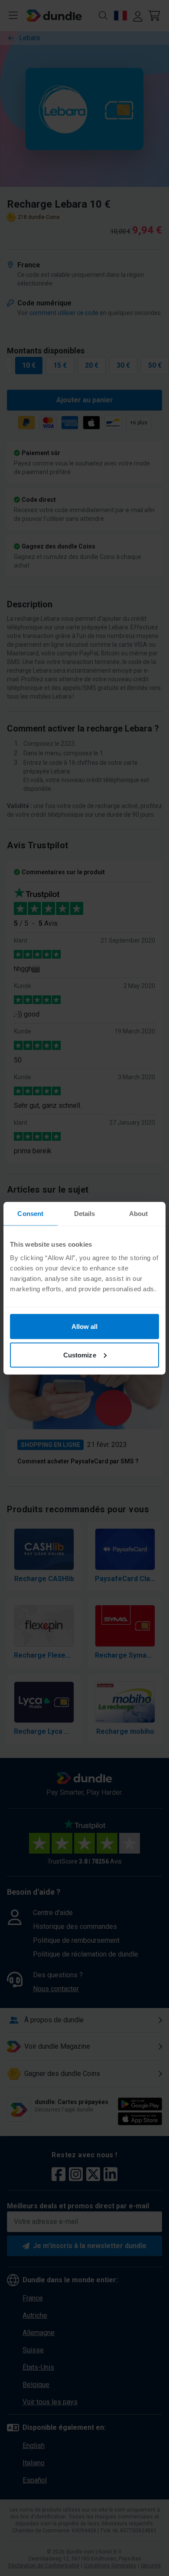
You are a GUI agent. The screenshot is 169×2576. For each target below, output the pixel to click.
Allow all (85, 1326)
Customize (80, 1355)
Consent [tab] (30, 1213)
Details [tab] (85, 1213)
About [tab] (139, 1213)
